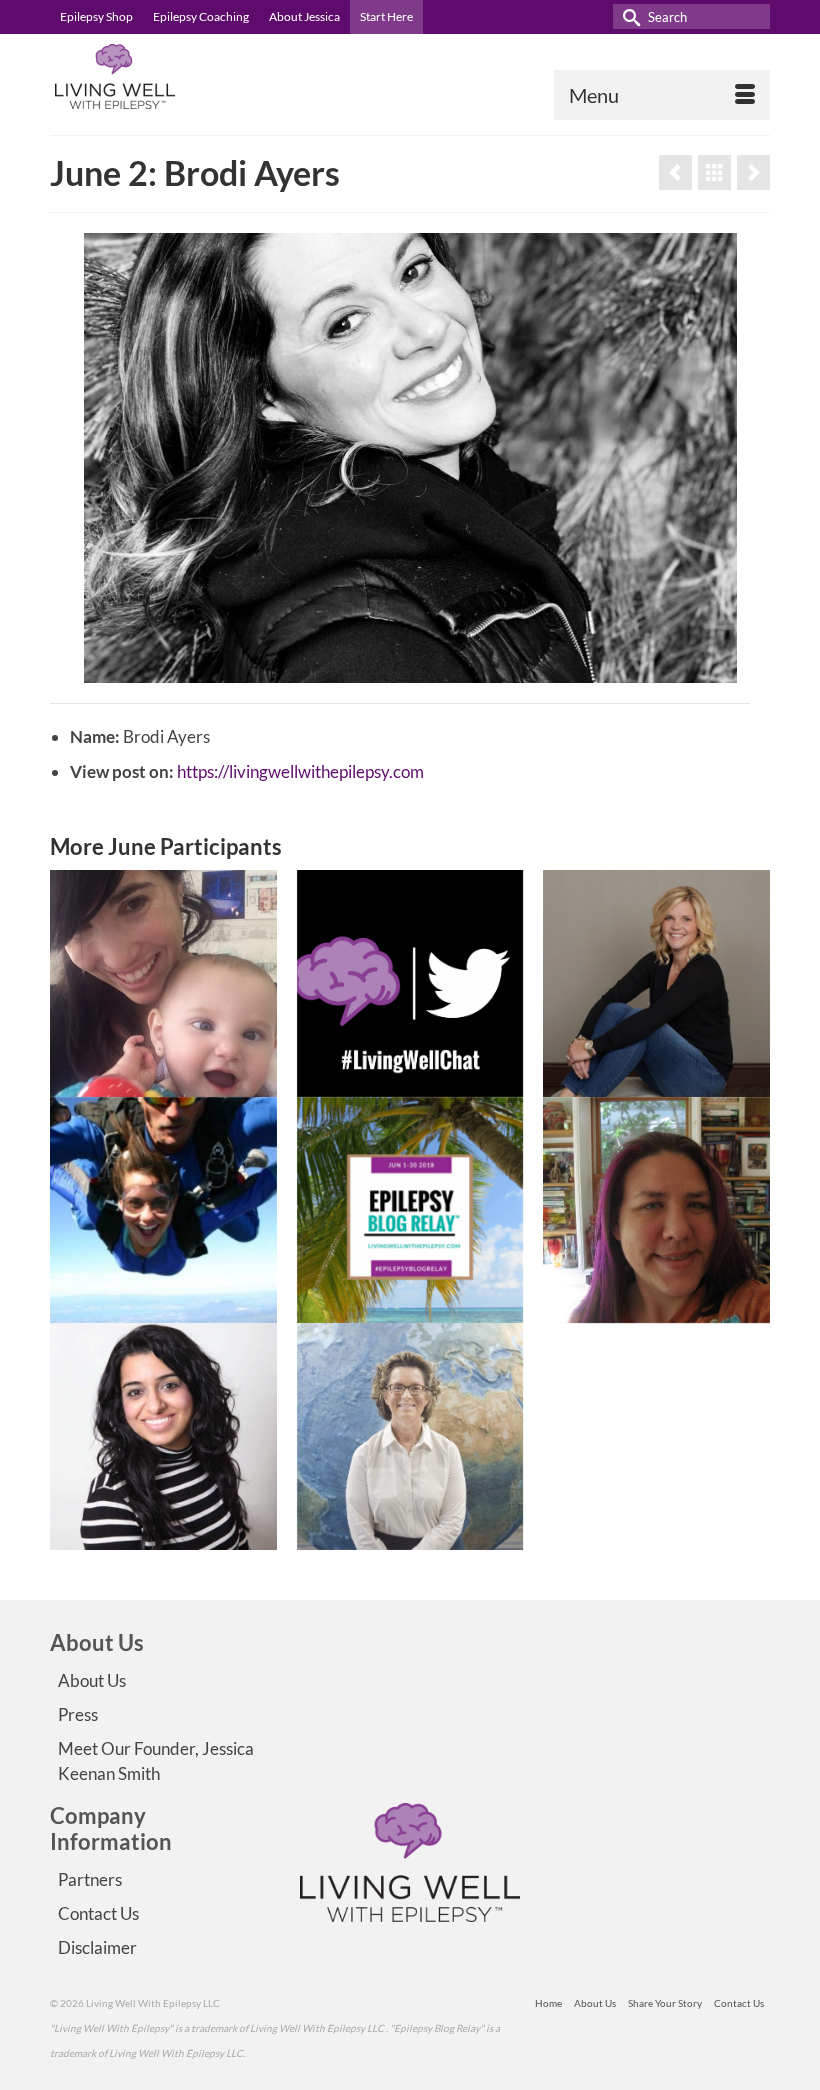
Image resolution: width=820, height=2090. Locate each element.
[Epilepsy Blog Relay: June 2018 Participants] (714, 172)
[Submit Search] (628, 16)
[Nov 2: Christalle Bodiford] (753, 172)
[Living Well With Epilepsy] (410, 76)
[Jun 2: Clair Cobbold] (675, 172)
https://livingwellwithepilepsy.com (300, 771)
